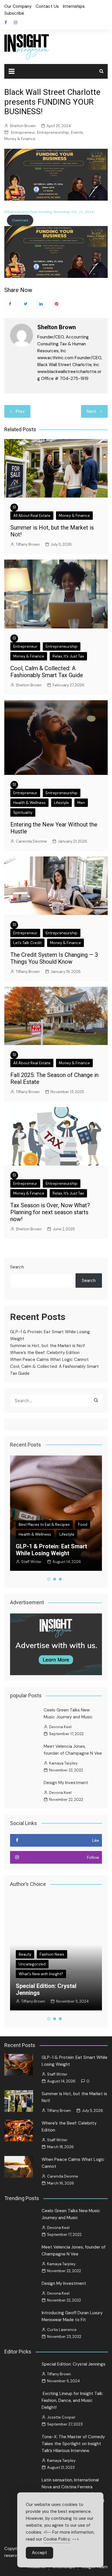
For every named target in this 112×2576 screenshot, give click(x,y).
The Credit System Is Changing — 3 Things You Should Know (54, 958)
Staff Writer (57, 2074)
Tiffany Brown (28, 544)
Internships (74, 6)
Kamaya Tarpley (63, 1763)
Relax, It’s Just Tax (68, 656)
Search (17, 1267)
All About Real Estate (32, 516)
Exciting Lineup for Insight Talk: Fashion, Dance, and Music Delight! (51, 1979)
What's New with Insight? (41, 1960)
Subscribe (14, 13)
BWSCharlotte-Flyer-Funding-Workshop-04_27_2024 (49, 212)
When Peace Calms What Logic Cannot (49, 1359)
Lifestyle (61, 803)
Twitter (26, 304)
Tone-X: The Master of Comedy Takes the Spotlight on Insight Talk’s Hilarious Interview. (73, 2444)
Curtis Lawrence (62, 2330)
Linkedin (41, 304)
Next (91, 411)
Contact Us (47, 6)
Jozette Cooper (35, 1994)
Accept (39, 2553)
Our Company (18, 6)
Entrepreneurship (53, 132)
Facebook (6, 22)
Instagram (16, 22)
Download (20, 220)
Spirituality (23, 812)
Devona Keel (60, 1727)
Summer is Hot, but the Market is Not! (48, 1346)
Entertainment (31, 1950)
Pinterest (57, 304)
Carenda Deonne (31, 841)
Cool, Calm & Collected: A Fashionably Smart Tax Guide (47, 672)
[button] (49, 1579)
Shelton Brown (23, 126)
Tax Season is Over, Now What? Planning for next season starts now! (50, 1212)
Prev (20, 411)
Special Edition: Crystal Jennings (74, 2364)
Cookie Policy (57, 2539)
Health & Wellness (29, 803)
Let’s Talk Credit (27, 943)
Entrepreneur (23, 132)
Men (81, 803)
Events (77, 132)
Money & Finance (20, 139)
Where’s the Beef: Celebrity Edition (45, 1353)
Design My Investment (66, 1783)
